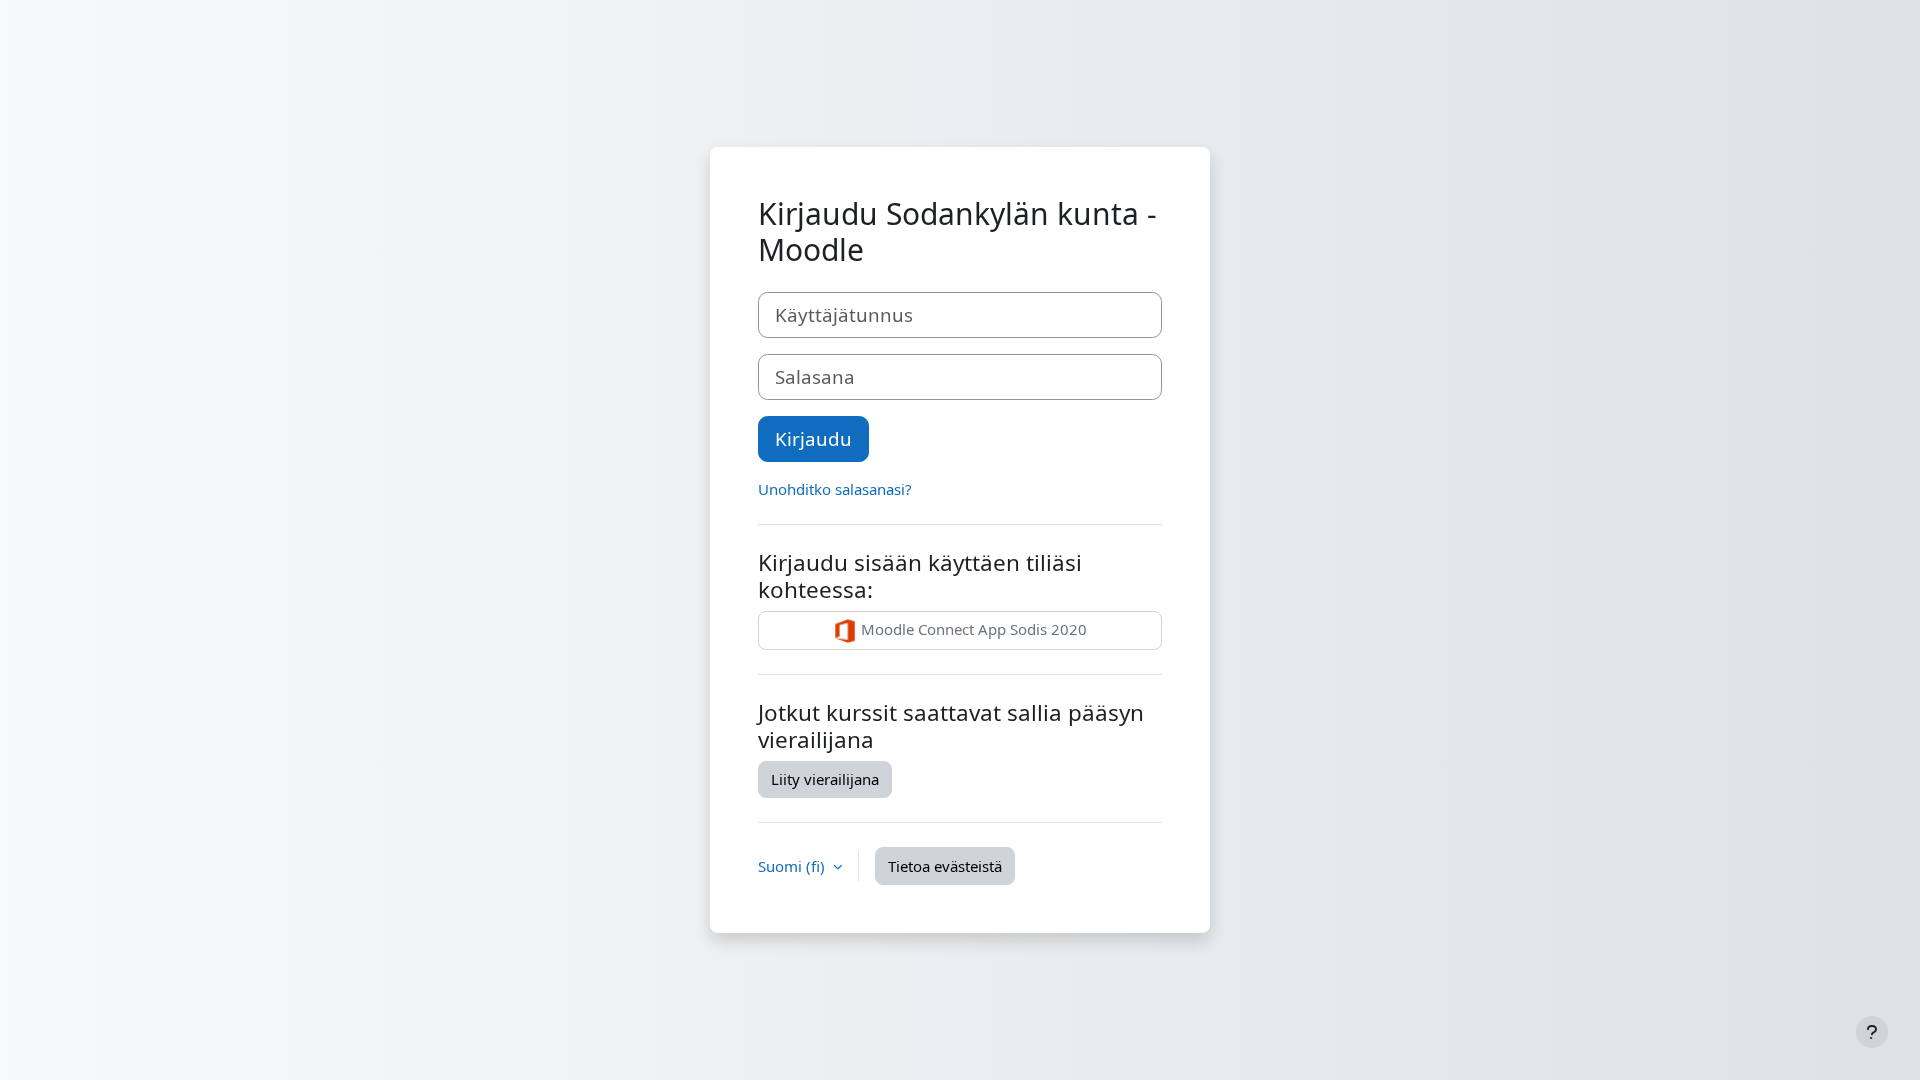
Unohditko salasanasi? (835, 489)
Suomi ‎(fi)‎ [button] (793, 866)
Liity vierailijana (825, 779)
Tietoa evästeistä (945, 866)
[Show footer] (1872, 1032)
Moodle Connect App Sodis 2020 (972, 629)
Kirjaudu (813, 438)
